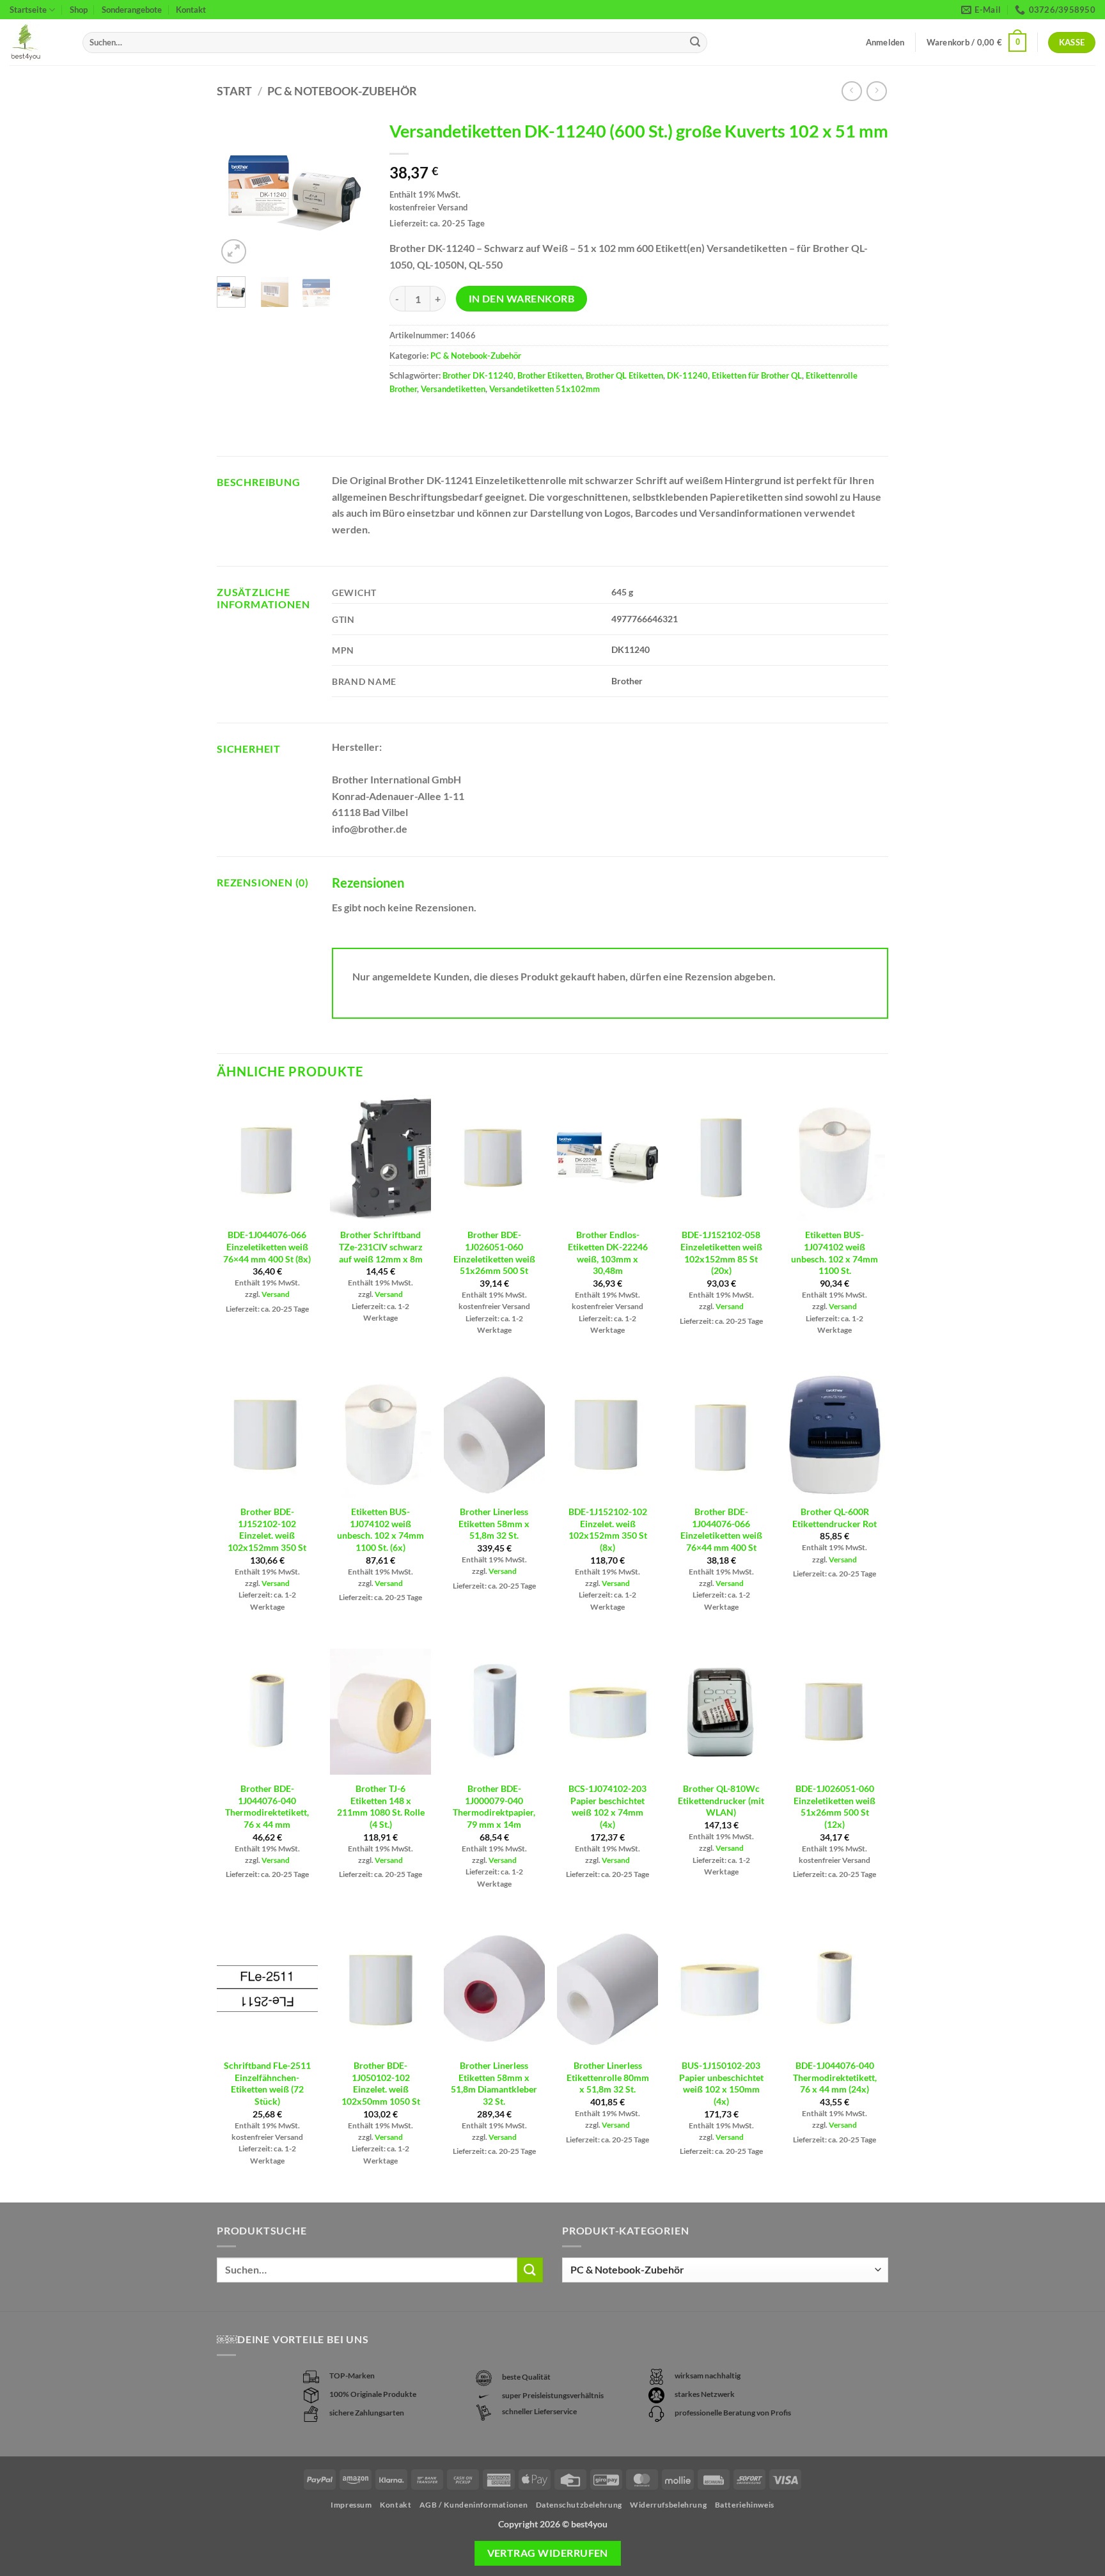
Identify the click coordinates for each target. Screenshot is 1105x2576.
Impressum (351, 2505)
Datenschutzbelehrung (579, 2505)
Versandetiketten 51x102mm (545, 389)
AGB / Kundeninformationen (474, 2505)
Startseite (28, 10)
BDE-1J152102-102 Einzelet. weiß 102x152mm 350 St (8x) (608, 1529)
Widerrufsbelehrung (668, 2505)
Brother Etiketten (550, 375)
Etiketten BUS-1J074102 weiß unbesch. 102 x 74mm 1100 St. (835, 1253)
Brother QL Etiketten (624, 375)
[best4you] (36, 43)
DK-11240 (687, 375)
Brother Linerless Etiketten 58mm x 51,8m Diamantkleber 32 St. (494, 2083)
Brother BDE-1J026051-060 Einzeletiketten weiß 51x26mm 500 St (494, 1253)
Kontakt (191, 10)
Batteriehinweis (745, 2505)
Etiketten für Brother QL (757, 375)
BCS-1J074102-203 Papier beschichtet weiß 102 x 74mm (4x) (607, 1806)
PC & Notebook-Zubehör (342, 91)
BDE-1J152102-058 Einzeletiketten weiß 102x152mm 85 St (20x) (721, 1253)
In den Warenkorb (521, 299)
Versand (276, 1294)
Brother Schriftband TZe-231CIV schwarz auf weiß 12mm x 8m (381, 1246)
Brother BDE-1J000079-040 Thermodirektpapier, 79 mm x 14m (494, 1806)
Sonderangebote (132, 10)
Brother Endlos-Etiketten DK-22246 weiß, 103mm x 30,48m (608, 1253)
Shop (79, 10)
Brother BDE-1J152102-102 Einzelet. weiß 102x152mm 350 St (267, 1529)
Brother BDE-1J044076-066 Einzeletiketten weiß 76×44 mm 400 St (721, 1529)
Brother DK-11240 (478, 375)
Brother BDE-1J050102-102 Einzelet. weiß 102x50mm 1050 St (381, 2083)
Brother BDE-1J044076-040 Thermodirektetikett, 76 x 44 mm (267, 1806)
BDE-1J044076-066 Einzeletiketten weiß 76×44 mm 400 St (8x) (267, 1246)
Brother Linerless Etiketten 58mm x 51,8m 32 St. (494, 1523)
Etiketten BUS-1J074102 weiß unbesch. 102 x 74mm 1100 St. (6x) (380, 1529)
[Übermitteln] (695, 43)
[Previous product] (876, 91)
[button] (977, 43)
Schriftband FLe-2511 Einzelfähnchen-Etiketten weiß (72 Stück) (267, 2083)
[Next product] (851, 91)
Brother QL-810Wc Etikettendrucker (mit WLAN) (721, 1800)
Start (234, 91)
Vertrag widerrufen (548, 2553)
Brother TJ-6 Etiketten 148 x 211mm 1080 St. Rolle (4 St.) (381, 1806)
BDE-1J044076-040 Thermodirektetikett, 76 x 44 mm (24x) (835, 2077)
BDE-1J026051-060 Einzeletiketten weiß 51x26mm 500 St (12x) (835, 1806)
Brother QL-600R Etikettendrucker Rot (835, 1518)
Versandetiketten (453, 389)
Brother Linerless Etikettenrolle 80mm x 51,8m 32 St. (608, 2077)
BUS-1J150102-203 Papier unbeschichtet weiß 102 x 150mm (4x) (721, 2083)
